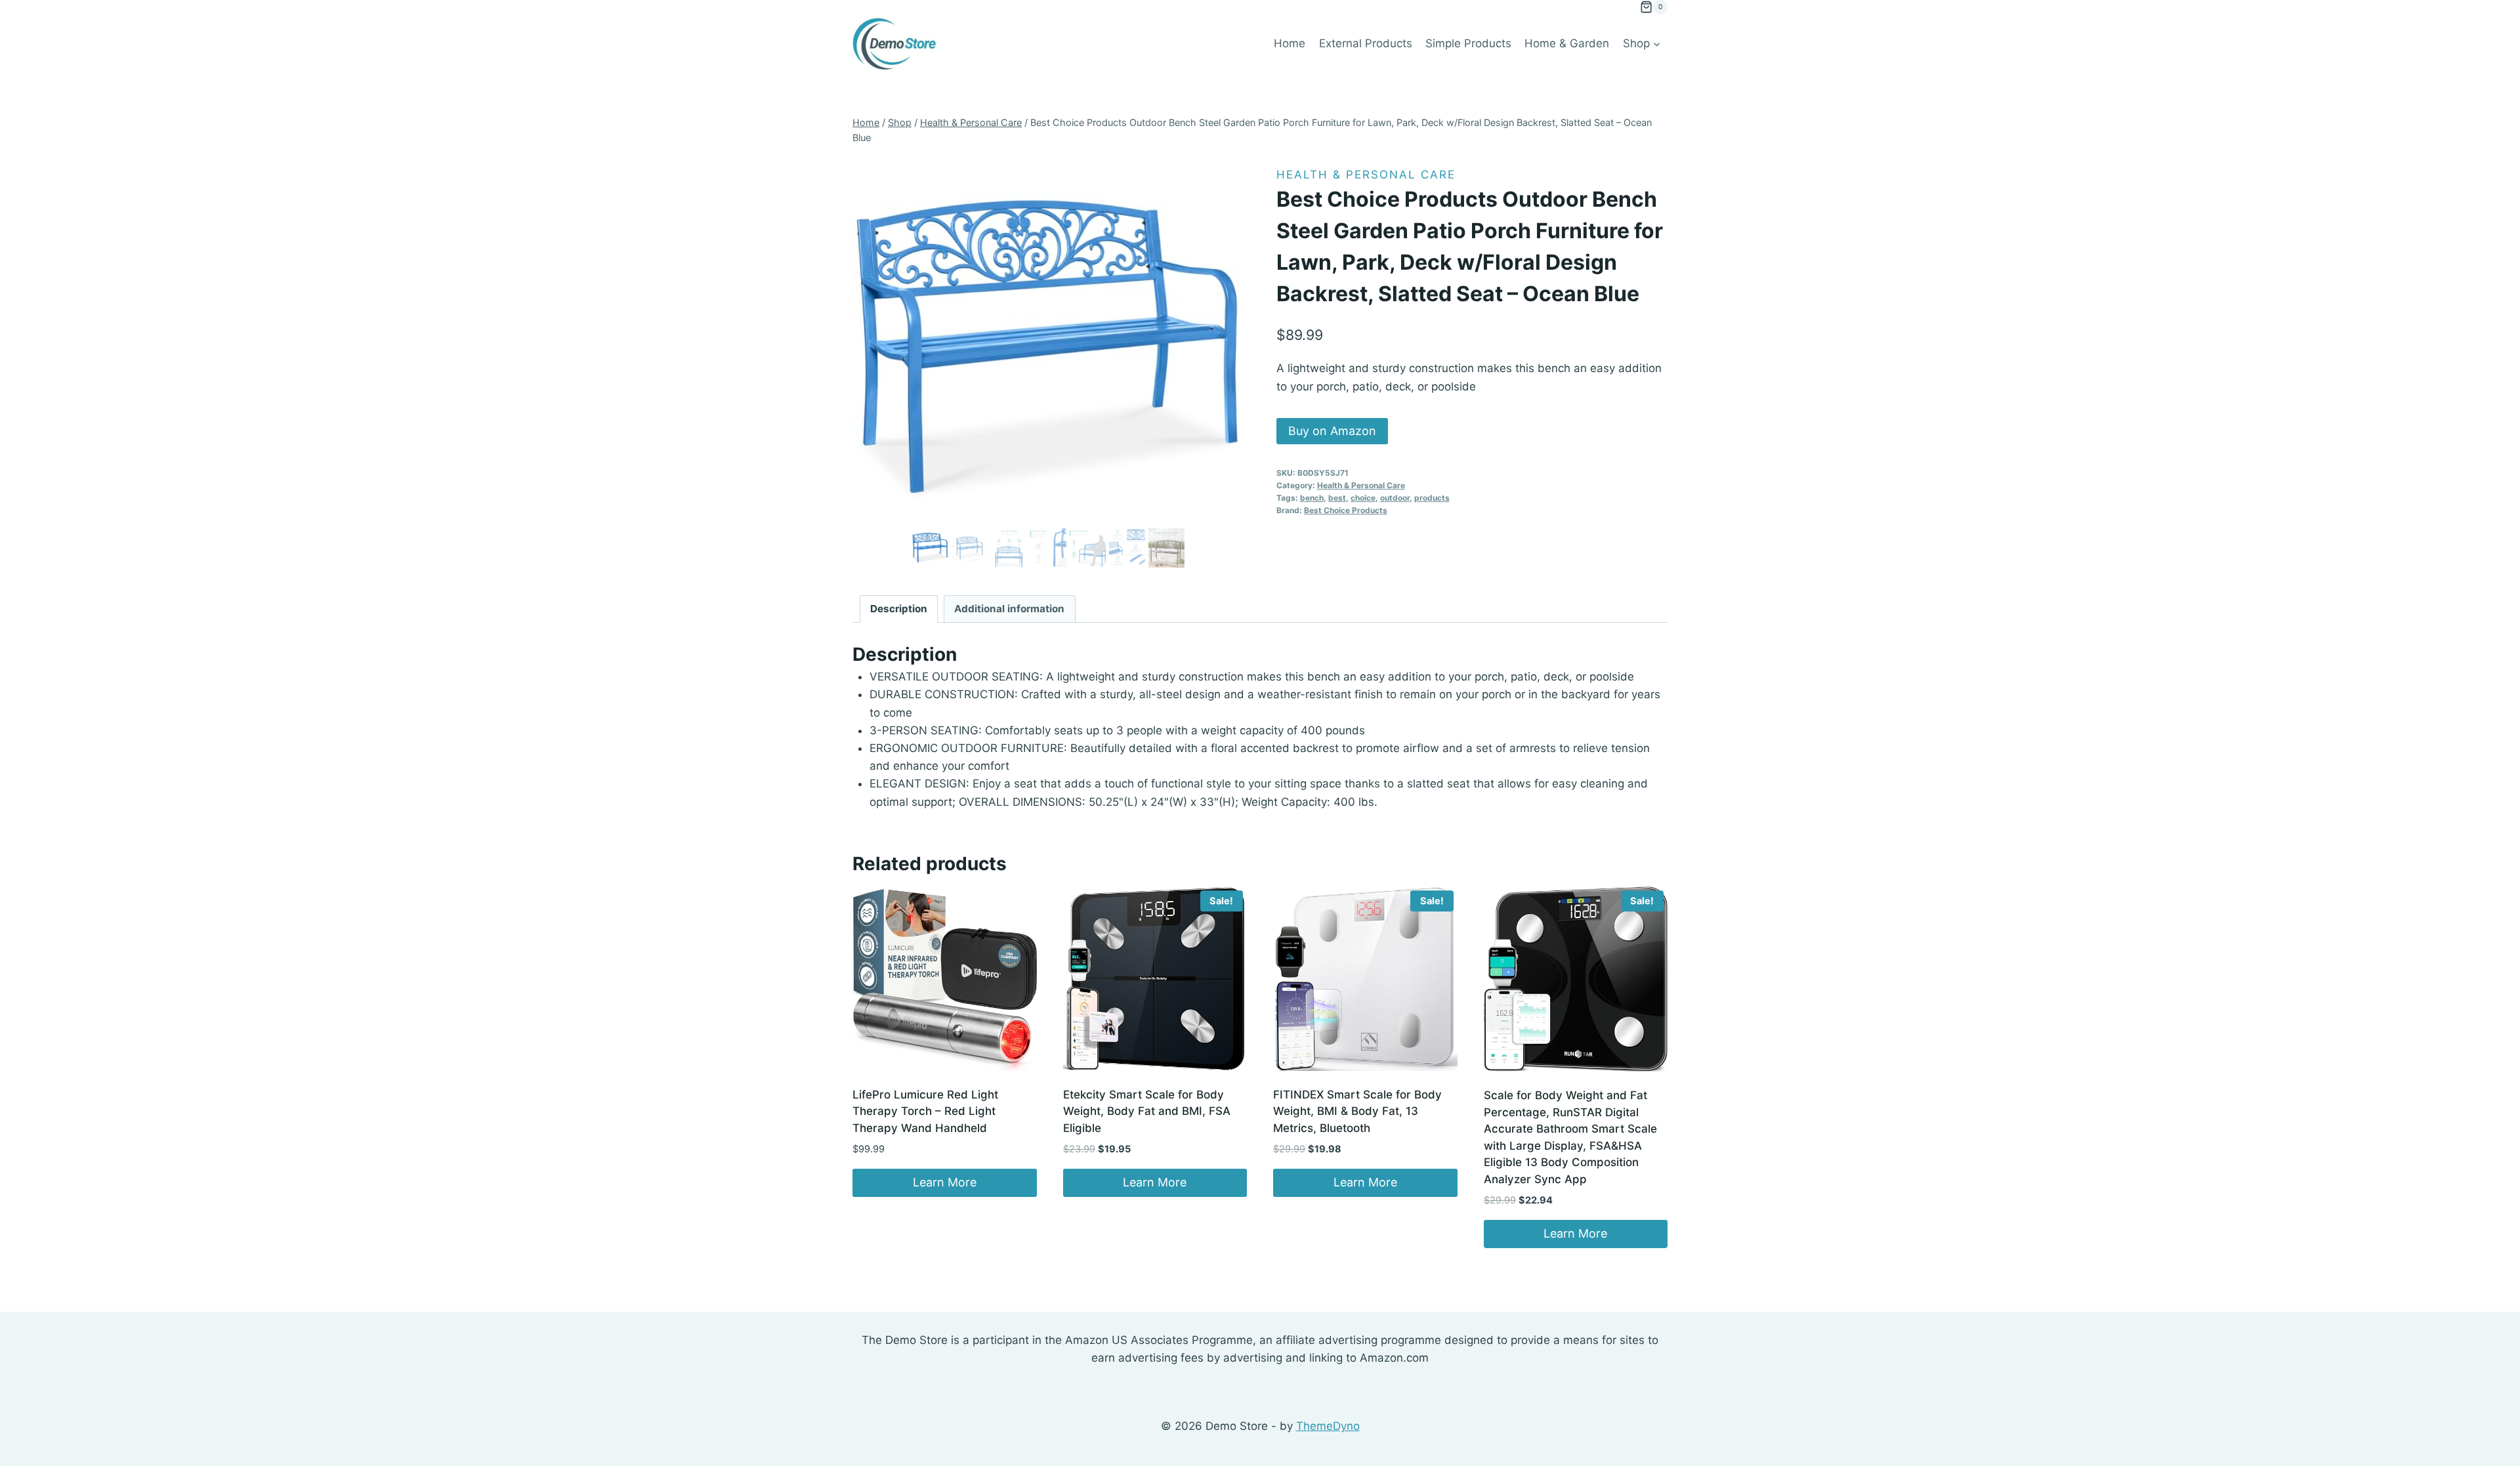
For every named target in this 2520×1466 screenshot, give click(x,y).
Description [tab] (899, 609)
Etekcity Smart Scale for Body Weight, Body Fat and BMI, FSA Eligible (1147, 1111)
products (1432, 498)
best (1337, 498)
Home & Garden (1567, 43)
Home (1290, 43)
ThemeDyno (1328, 1426)
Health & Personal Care (1366, 175)
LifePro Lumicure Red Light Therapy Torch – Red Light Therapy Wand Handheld (925, 1111)
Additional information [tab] (1009, 609)
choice (1363, 498)
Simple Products (1468, 43)
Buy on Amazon (1332, 431)
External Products (1366, 43)
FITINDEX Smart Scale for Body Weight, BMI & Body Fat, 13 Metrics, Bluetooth (1357, 1111)
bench (1312, 498)
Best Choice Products (1346, 510)
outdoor (1395, 498)
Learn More (945, 1182)
